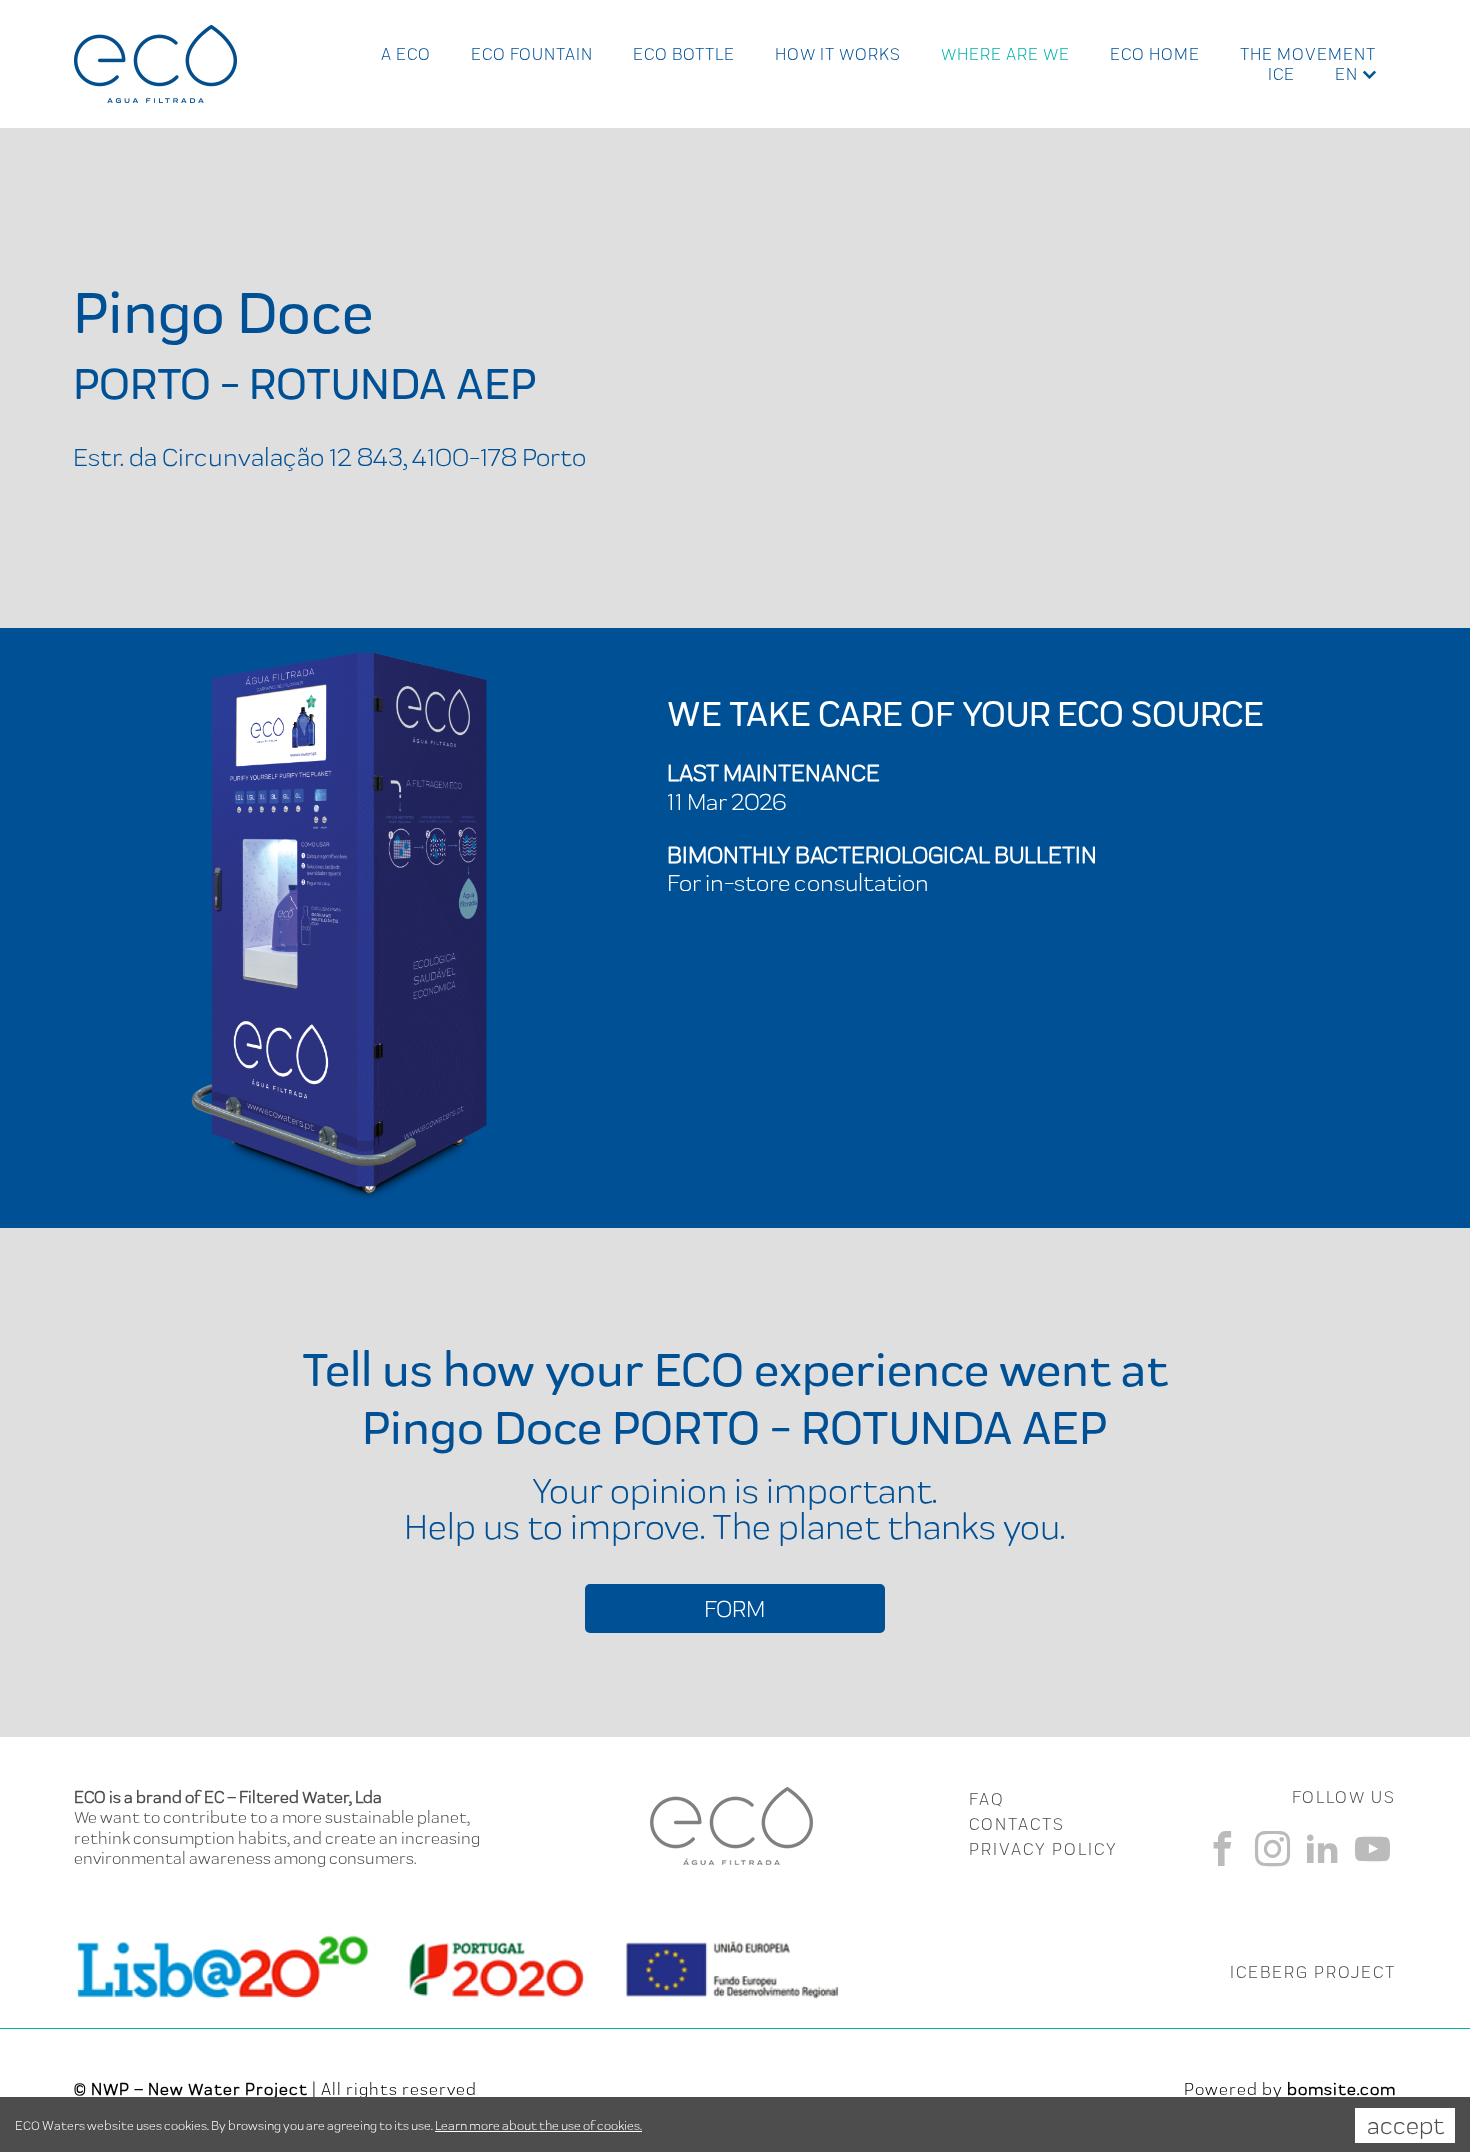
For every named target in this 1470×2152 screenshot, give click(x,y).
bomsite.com (1341, 2089)
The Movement (1308, 54)
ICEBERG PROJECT (1313, 1972)
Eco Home (1155, 54)
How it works (838, 54)
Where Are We (1005, 54)
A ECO (406, 54)
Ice (1281, 74)
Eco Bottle (684, 54)
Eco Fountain (532, 54)
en (1346, 74)
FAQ (986, 1799)
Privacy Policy (1043, 1849)
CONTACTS (1017, 1824)
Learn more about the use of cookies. (538, 2125)
